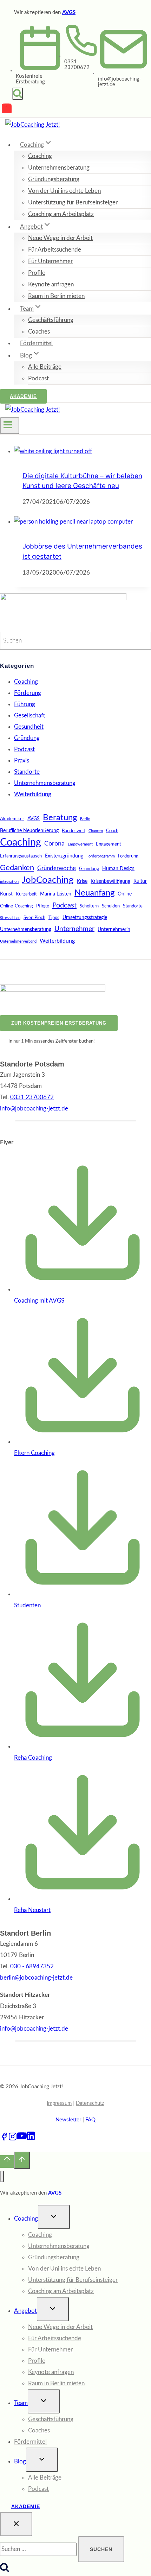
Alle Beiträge (45, 367)
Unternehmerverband (18, 941)
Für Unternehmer (50, 261)
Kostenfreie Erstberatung (30, 79)
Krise (82, 881)
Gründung (27, 738)
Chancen (96, 831)
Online (125, 894)
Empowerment (80, 844)
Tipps (54, 918)
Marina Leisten (56, 894)
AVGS (69, 12)
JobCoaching (48, 880)
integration (9, 882)
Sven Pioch (34, 918)
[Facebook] (4, 2139)
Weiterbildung (33, 794)
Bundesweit (74, 831)
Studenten (27, 1605)
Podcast (38, 378)
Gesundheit (29, 727)
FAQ (90, 2120)
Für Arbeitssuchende (55, 250)
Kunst (6, 894)
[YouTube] (7, 110)
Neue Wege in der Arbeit (60, 238)
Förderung (28, 693)
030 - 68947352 (32, 1966)
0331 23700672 (77, 65)
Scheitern (89, 906)
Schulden (111, 906)
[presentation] (83, 451)
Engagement (109, 844)
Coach (112, 831)
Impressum (59, 2103)
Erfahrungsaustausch (21, 856)
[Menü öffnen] (10, 426)
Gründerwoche (57, 868)
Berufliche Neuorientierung (29, 831)
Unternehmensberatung (59, 168)
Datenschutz (90, 2103)
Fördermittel (36, 343)
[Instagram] (13, 2139)
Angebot (25, 2311)
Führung (25, 704)
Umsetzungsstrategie (85, 917)
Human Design (118, 869)
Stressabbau (10, 918)
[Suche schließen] (16, 2524)
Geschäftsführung (51, 320)
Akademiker (12, 819)
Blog (20, 2461)
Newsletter (68, 2120)
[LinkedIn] (31, 2139)
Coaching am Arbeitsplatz (61, 214)
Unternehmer (74, 929)
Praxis (22, 761)
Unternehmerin (114, 929)
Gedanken (17, 868)
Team (21, 2403)
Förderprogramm (101, 856)
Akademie (23, 396)
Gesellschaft (30, 716)
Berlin (85, 819)
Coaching (40, 156)
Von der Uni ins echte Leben (64, 191)
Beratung (60, 818)
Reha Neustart (32, 1910)
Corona (54, 844)
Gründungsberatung (54, 179)
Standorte (27, 772)
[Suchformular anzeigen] (18, 94)
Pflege (43, 906)
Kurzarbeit (26, 894)
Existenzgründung (64, 856)
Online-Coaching (17, 906)
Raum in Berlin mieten (56, 296)
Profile (37, 273)
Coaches (39, 332)
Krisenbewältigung (110, 881)
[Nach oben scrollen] (7, 2162)
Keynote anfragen (51, 284)
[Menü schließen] (2, 2176)
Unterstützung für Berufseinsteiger (73, 202)
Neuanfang (94, 893)
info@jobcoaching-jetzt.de (34, 2029)
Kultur (140, 881)
